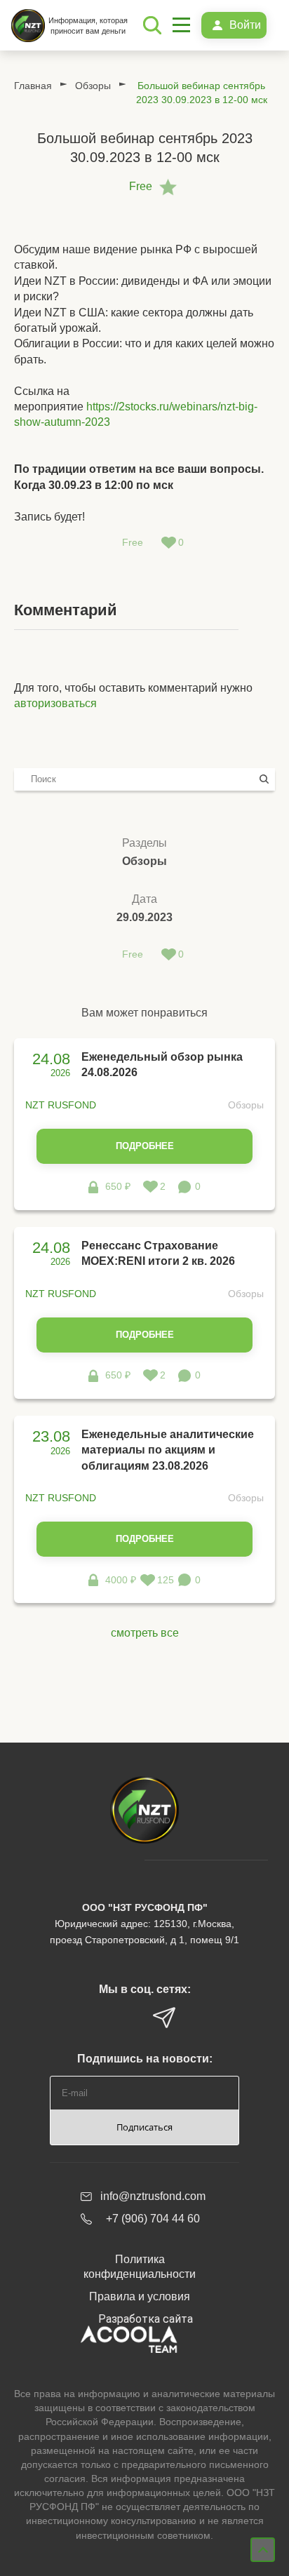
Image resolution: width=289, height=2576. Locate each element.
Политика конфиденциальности (140, 2267)
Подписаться (144, 2127)
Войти (245, 25)
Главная (33, 86)
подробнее (145, 1146)
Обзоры (93, 86)
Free (141, 186)
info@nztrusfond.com (153, 2196)
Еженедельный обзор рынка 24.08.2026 (162, 1065)
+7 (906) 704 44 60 (153, 2219)
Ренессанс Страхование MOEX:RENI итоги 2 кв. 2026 (158, 1253)
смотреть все (145, 1633)
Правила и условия (140, 2296)
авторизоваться (55, 703)
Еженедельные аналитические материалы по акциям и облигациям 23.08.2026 (168, 1450)
